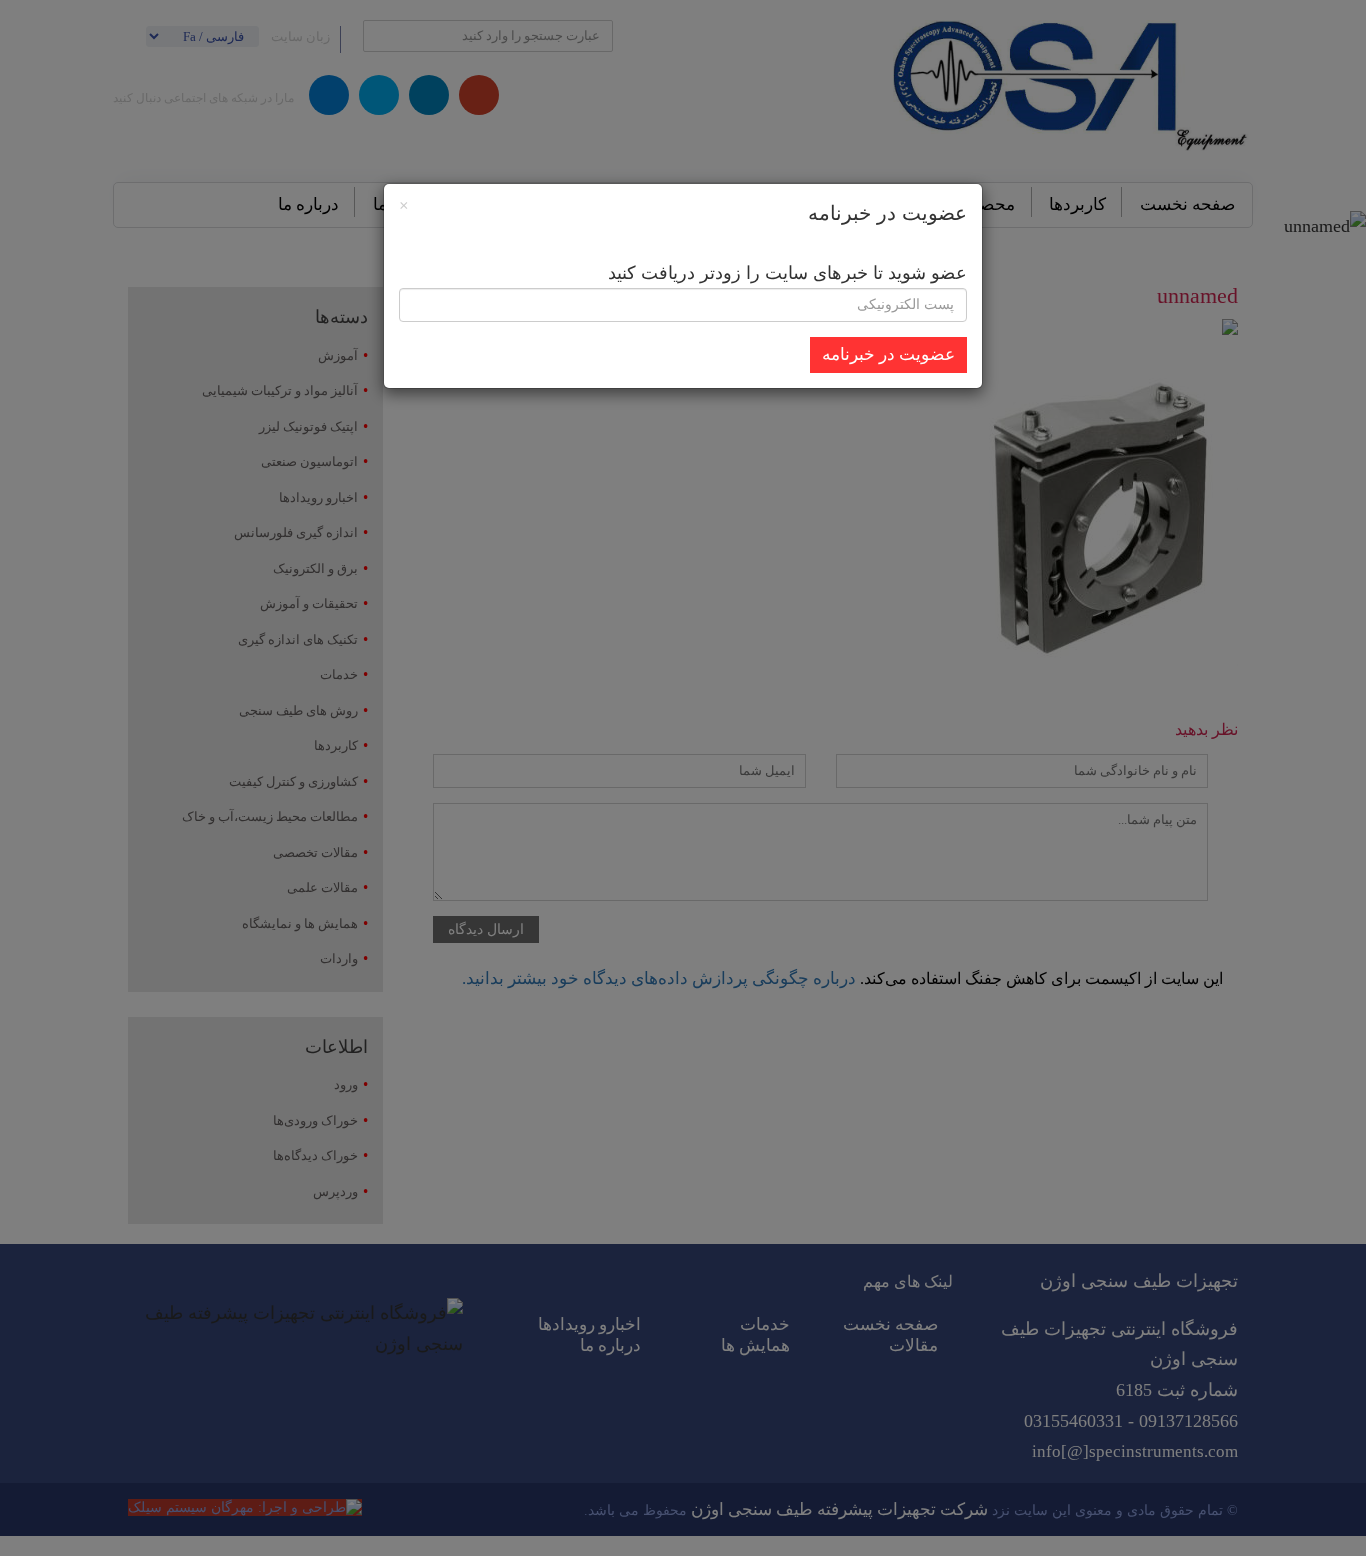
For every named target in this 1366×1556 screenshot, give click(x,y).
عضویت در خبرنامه (888, 354)
